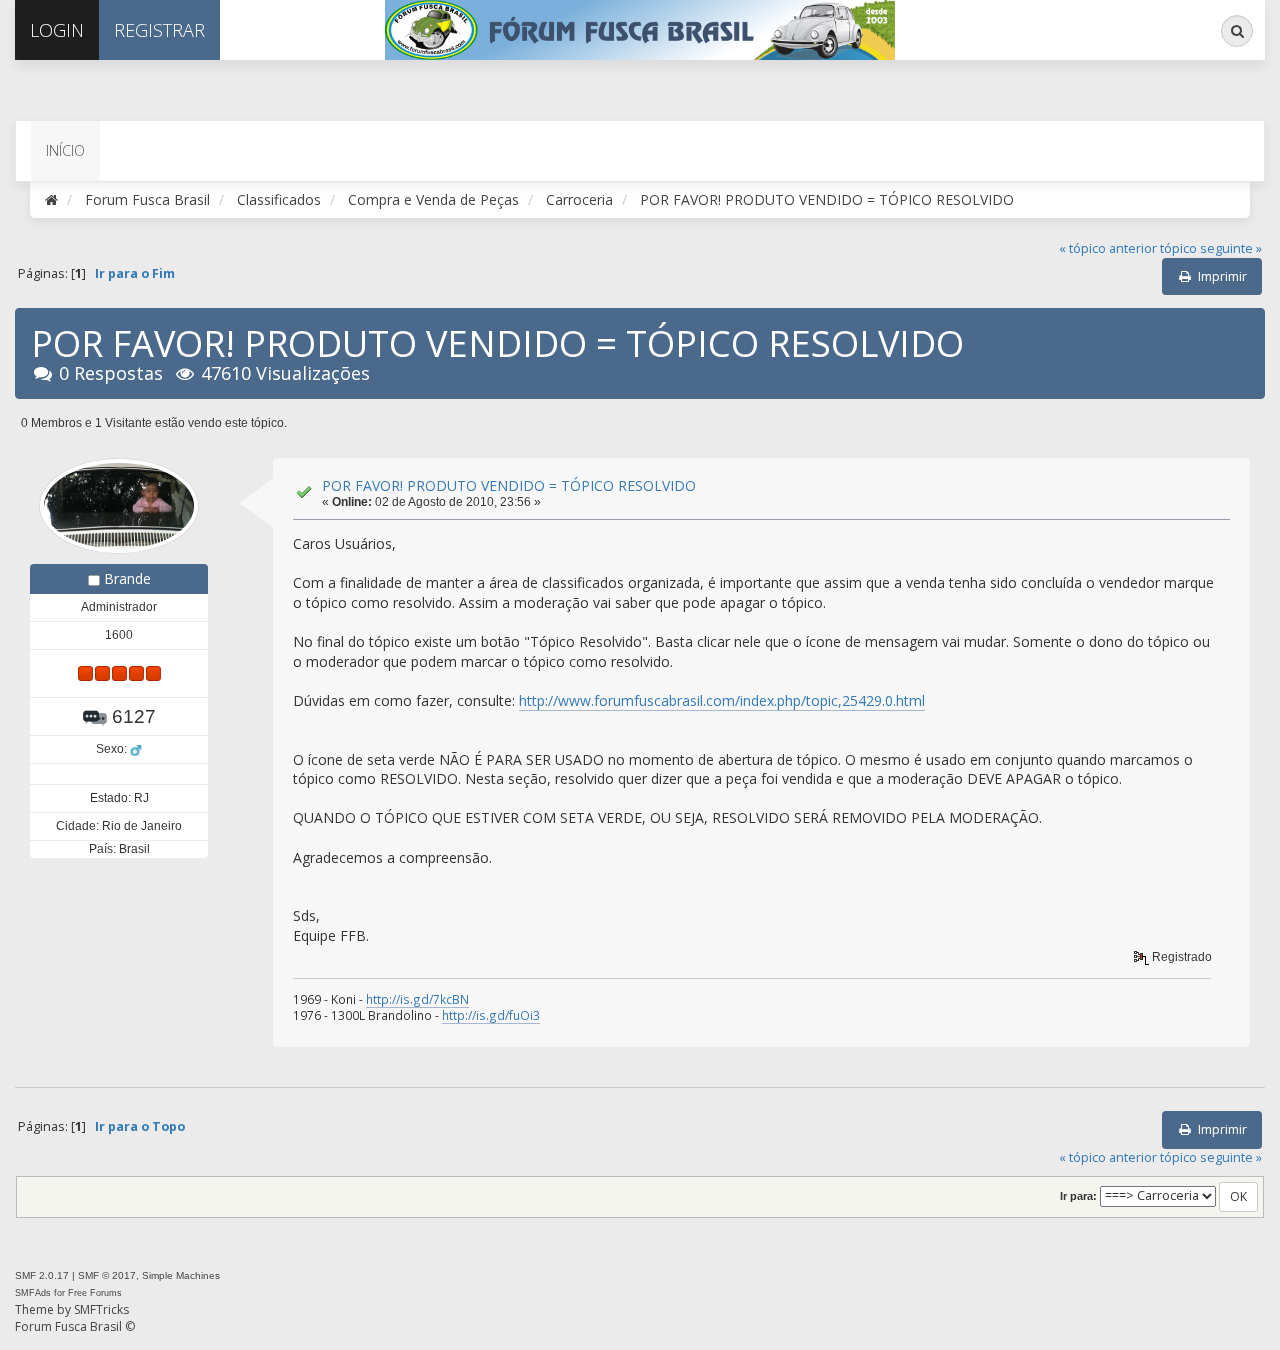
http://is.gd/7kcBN (417, 999)
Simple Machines (181, 1275)
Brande (127, 578)
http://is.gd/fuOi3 (491, 1015)
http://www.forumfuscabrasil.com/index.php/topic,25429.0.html (722, 700)
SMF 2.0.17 (42, 1275)
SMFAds (33, 1293)
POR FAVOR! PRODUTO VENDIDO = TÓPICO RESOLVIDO (509, 485)
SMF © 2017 (107, 1275)
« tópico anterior (1108, 248)
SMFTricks (101, 1309)
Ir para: (1078, 1196)
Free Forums (95, 1293)
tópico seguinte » (1211, 248)
